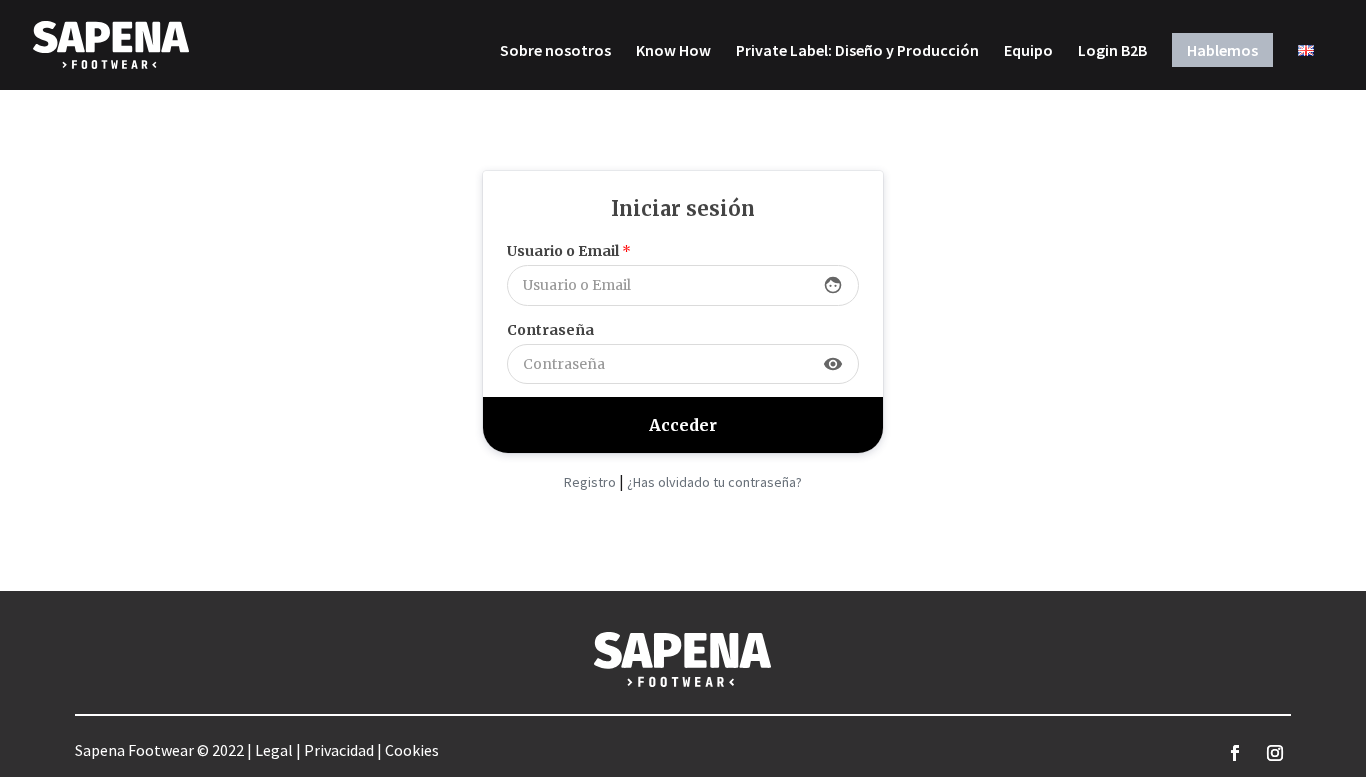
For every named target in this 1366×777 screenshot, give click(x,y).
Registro (590, 482)
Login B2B (1112, 51)
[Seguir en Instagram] (1275, 753)
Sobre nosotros (555, 51)
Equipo (1028, 51)
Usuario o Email (569, 251)
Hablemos (1222, 50)
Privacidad (339, 750)
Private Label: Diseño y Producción (857, 51)
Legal (274, 750)
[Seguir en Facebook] (1235, 753)
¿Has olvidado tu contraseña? (714, 482)
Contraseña (550, 330)
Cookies (412, 750)
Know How (673, 51)
